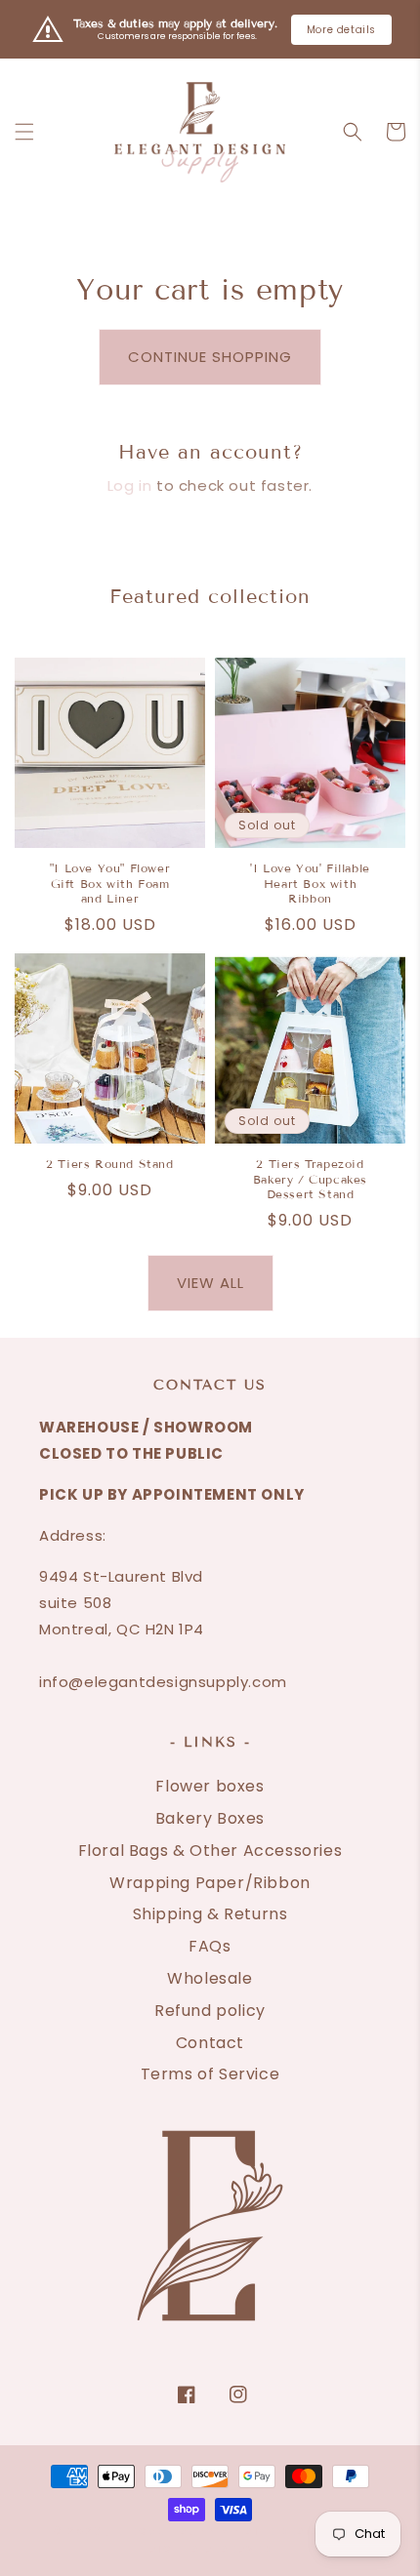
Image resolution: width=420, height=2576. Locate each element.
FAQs (210, 1946)
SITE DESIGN (288, 2532)
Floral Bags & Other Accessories (210, 1851)
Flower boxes (210, 1786)
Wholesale (210, 1978)
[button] (24, 132)
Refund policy (210, 2011)
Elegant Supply (173, 2532)
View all (210, 1283)
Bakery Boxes (210, 1818)
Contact (210, 2043)
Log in (130, 485)
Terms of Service (210, 2074)
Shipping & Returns (210, 1914)
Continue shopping (210, 357)
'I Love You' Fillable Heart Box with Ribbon (310, 883)
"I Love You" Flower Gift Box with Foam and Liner (110, 883)
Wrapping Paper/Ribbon (210, 1883)
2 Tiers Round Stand (109, 1164)
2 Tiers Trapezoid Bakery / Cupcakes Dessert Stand (310, 1179)
